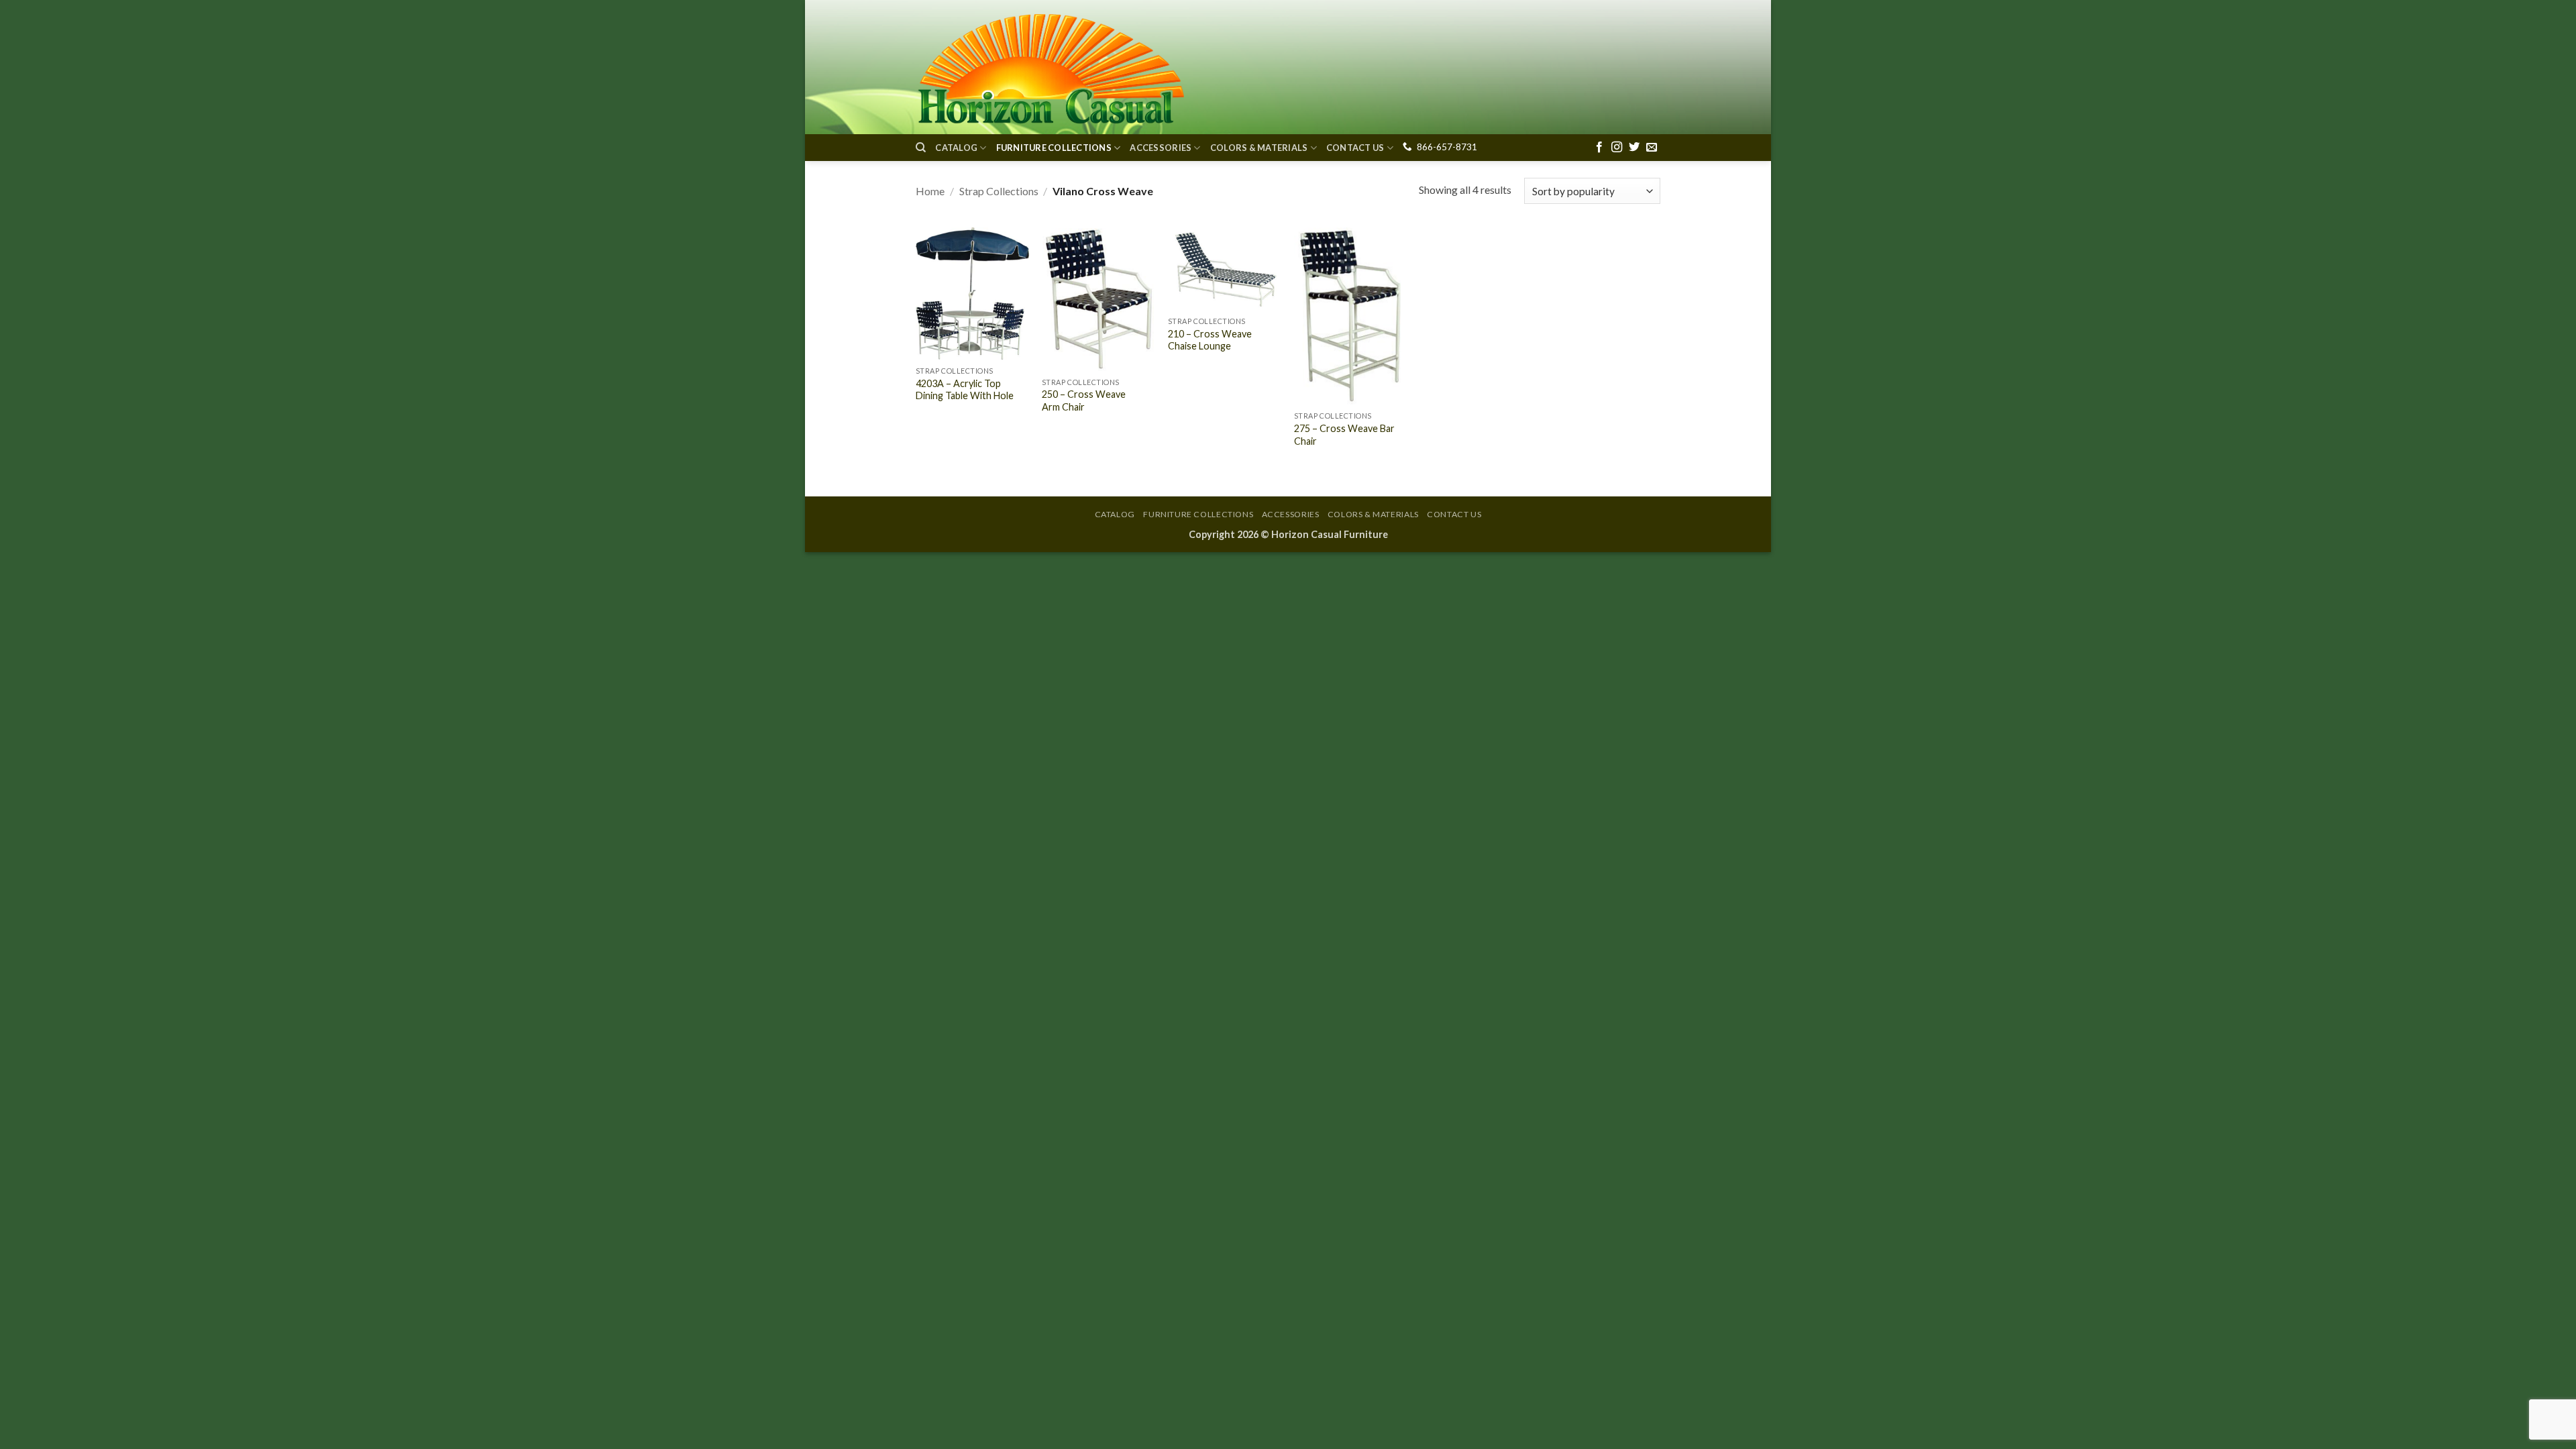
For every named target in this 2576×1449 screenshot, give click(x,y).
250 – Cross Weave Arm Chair (1084, 400)
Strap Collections (999, 191)
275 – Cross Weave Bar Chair (1344, 435)
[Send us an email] (1652, 148)
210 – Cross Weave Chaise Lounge (1210, 340)
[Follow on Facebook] (1599, 148)
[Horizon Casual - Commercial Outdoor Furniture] (1050, 67)
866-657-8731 (1447, 147)
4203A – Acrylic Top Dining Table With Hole (965, 390)
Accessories (1161, 148)
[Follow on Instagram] (1617, 148)
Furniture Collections (1054, 148)
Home (930, 191)
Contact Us (1355, 148)
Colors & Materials (1259, 148)
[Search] (921, 148)
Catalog (956, 148)
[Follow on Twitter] (1634, 148)
